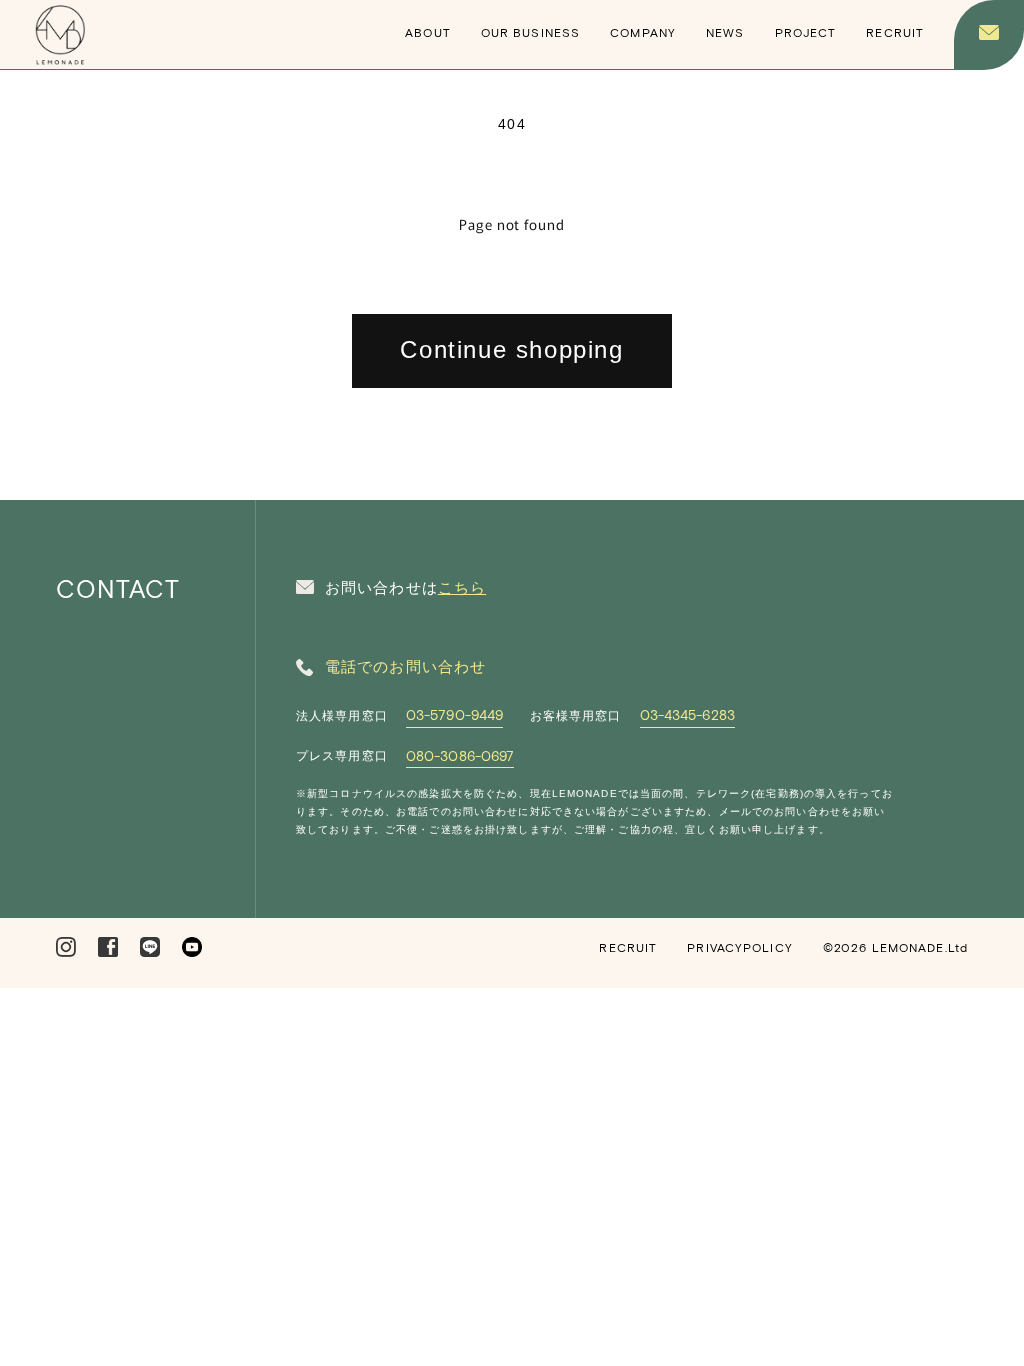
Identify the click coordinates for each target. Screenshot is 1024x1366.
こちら (462, 587)
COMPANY (643, 32)
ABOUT (428, 32)
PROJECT (806, 32)
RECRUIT (895, 32)
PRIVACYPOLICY (740, 947)
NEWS (725, 32)
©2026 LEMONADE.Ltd (895, 947)
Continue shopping (511, 349)
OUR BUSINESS (530, 32)
